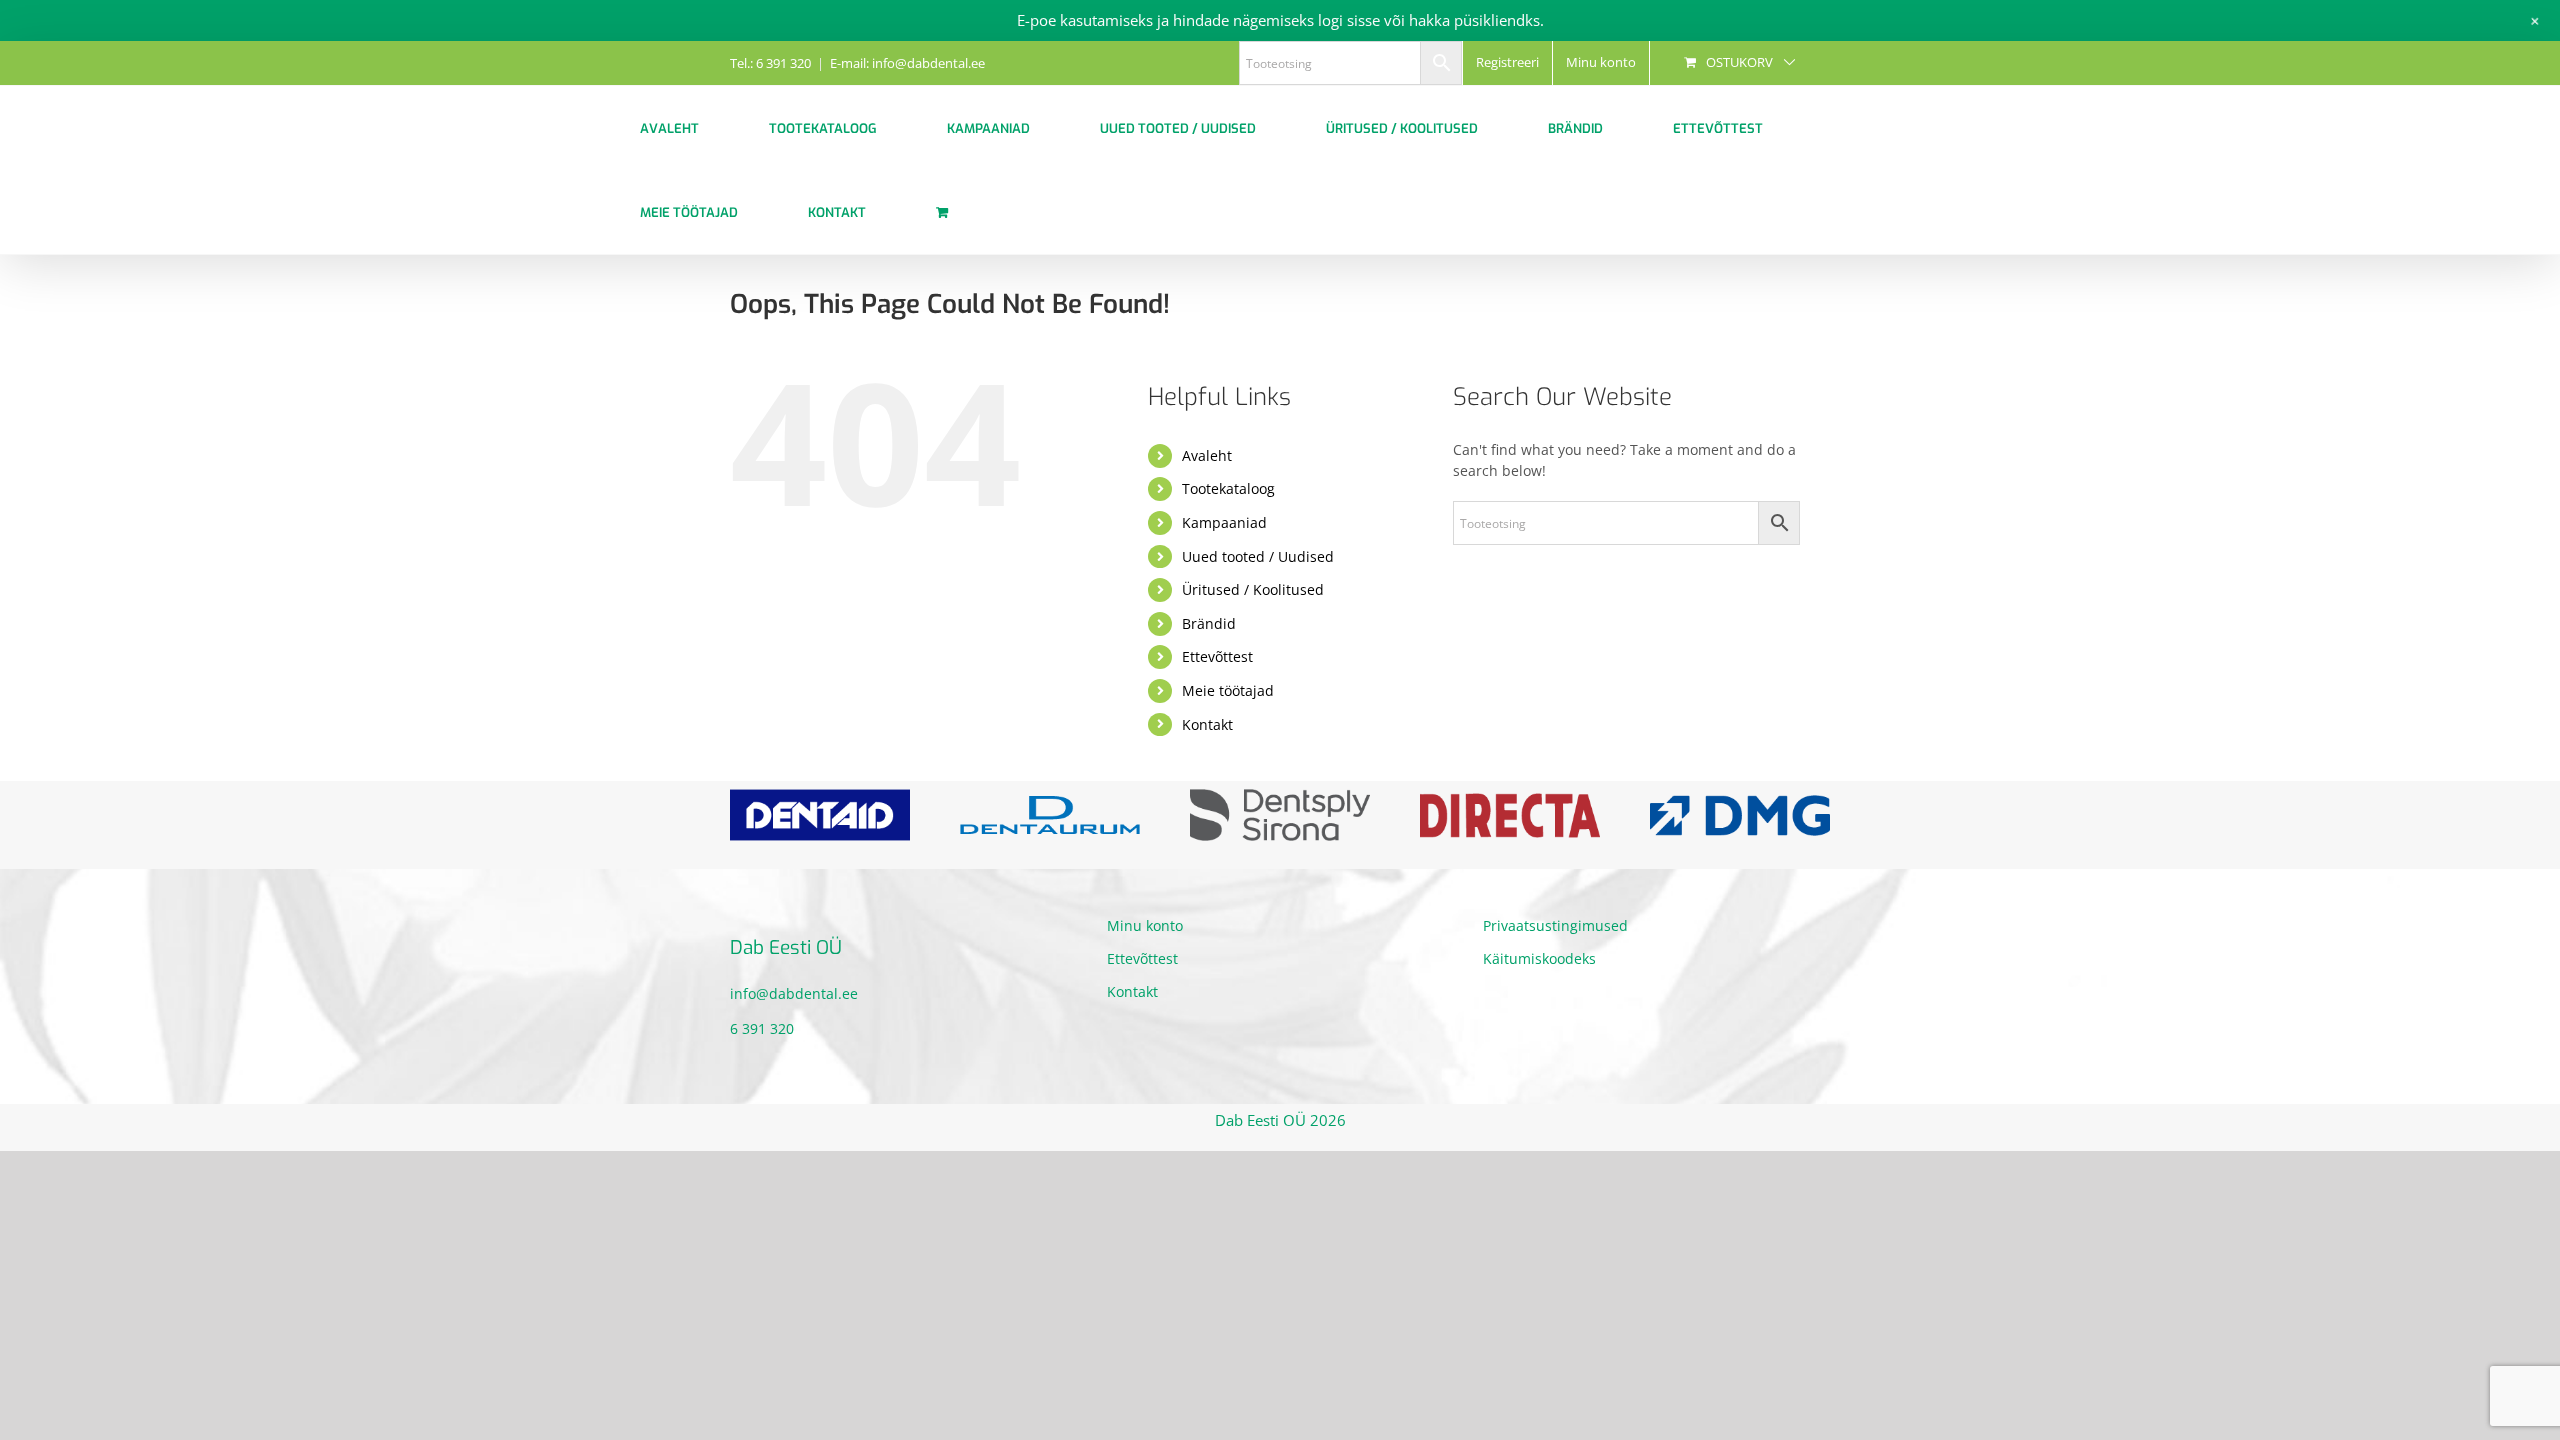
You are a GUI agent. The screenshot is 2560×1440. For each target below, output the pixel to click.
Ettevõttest (1217, 656)
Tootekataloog (1228, 488)
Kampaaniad (1224, 522)
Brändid (1209, 623)
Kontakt (1207, 724)
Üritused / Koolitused (1253, 589)
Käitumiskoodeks (1539, 958)
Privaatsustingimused (1555, 925)
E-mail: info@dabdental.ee (907, 63)
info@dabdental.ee (794, 993)
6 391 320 (762, 1028)
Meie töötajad (1228, 690)
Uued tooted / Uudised (1258, 556)
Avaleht (1207, 455)
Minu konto (1145, 925)
